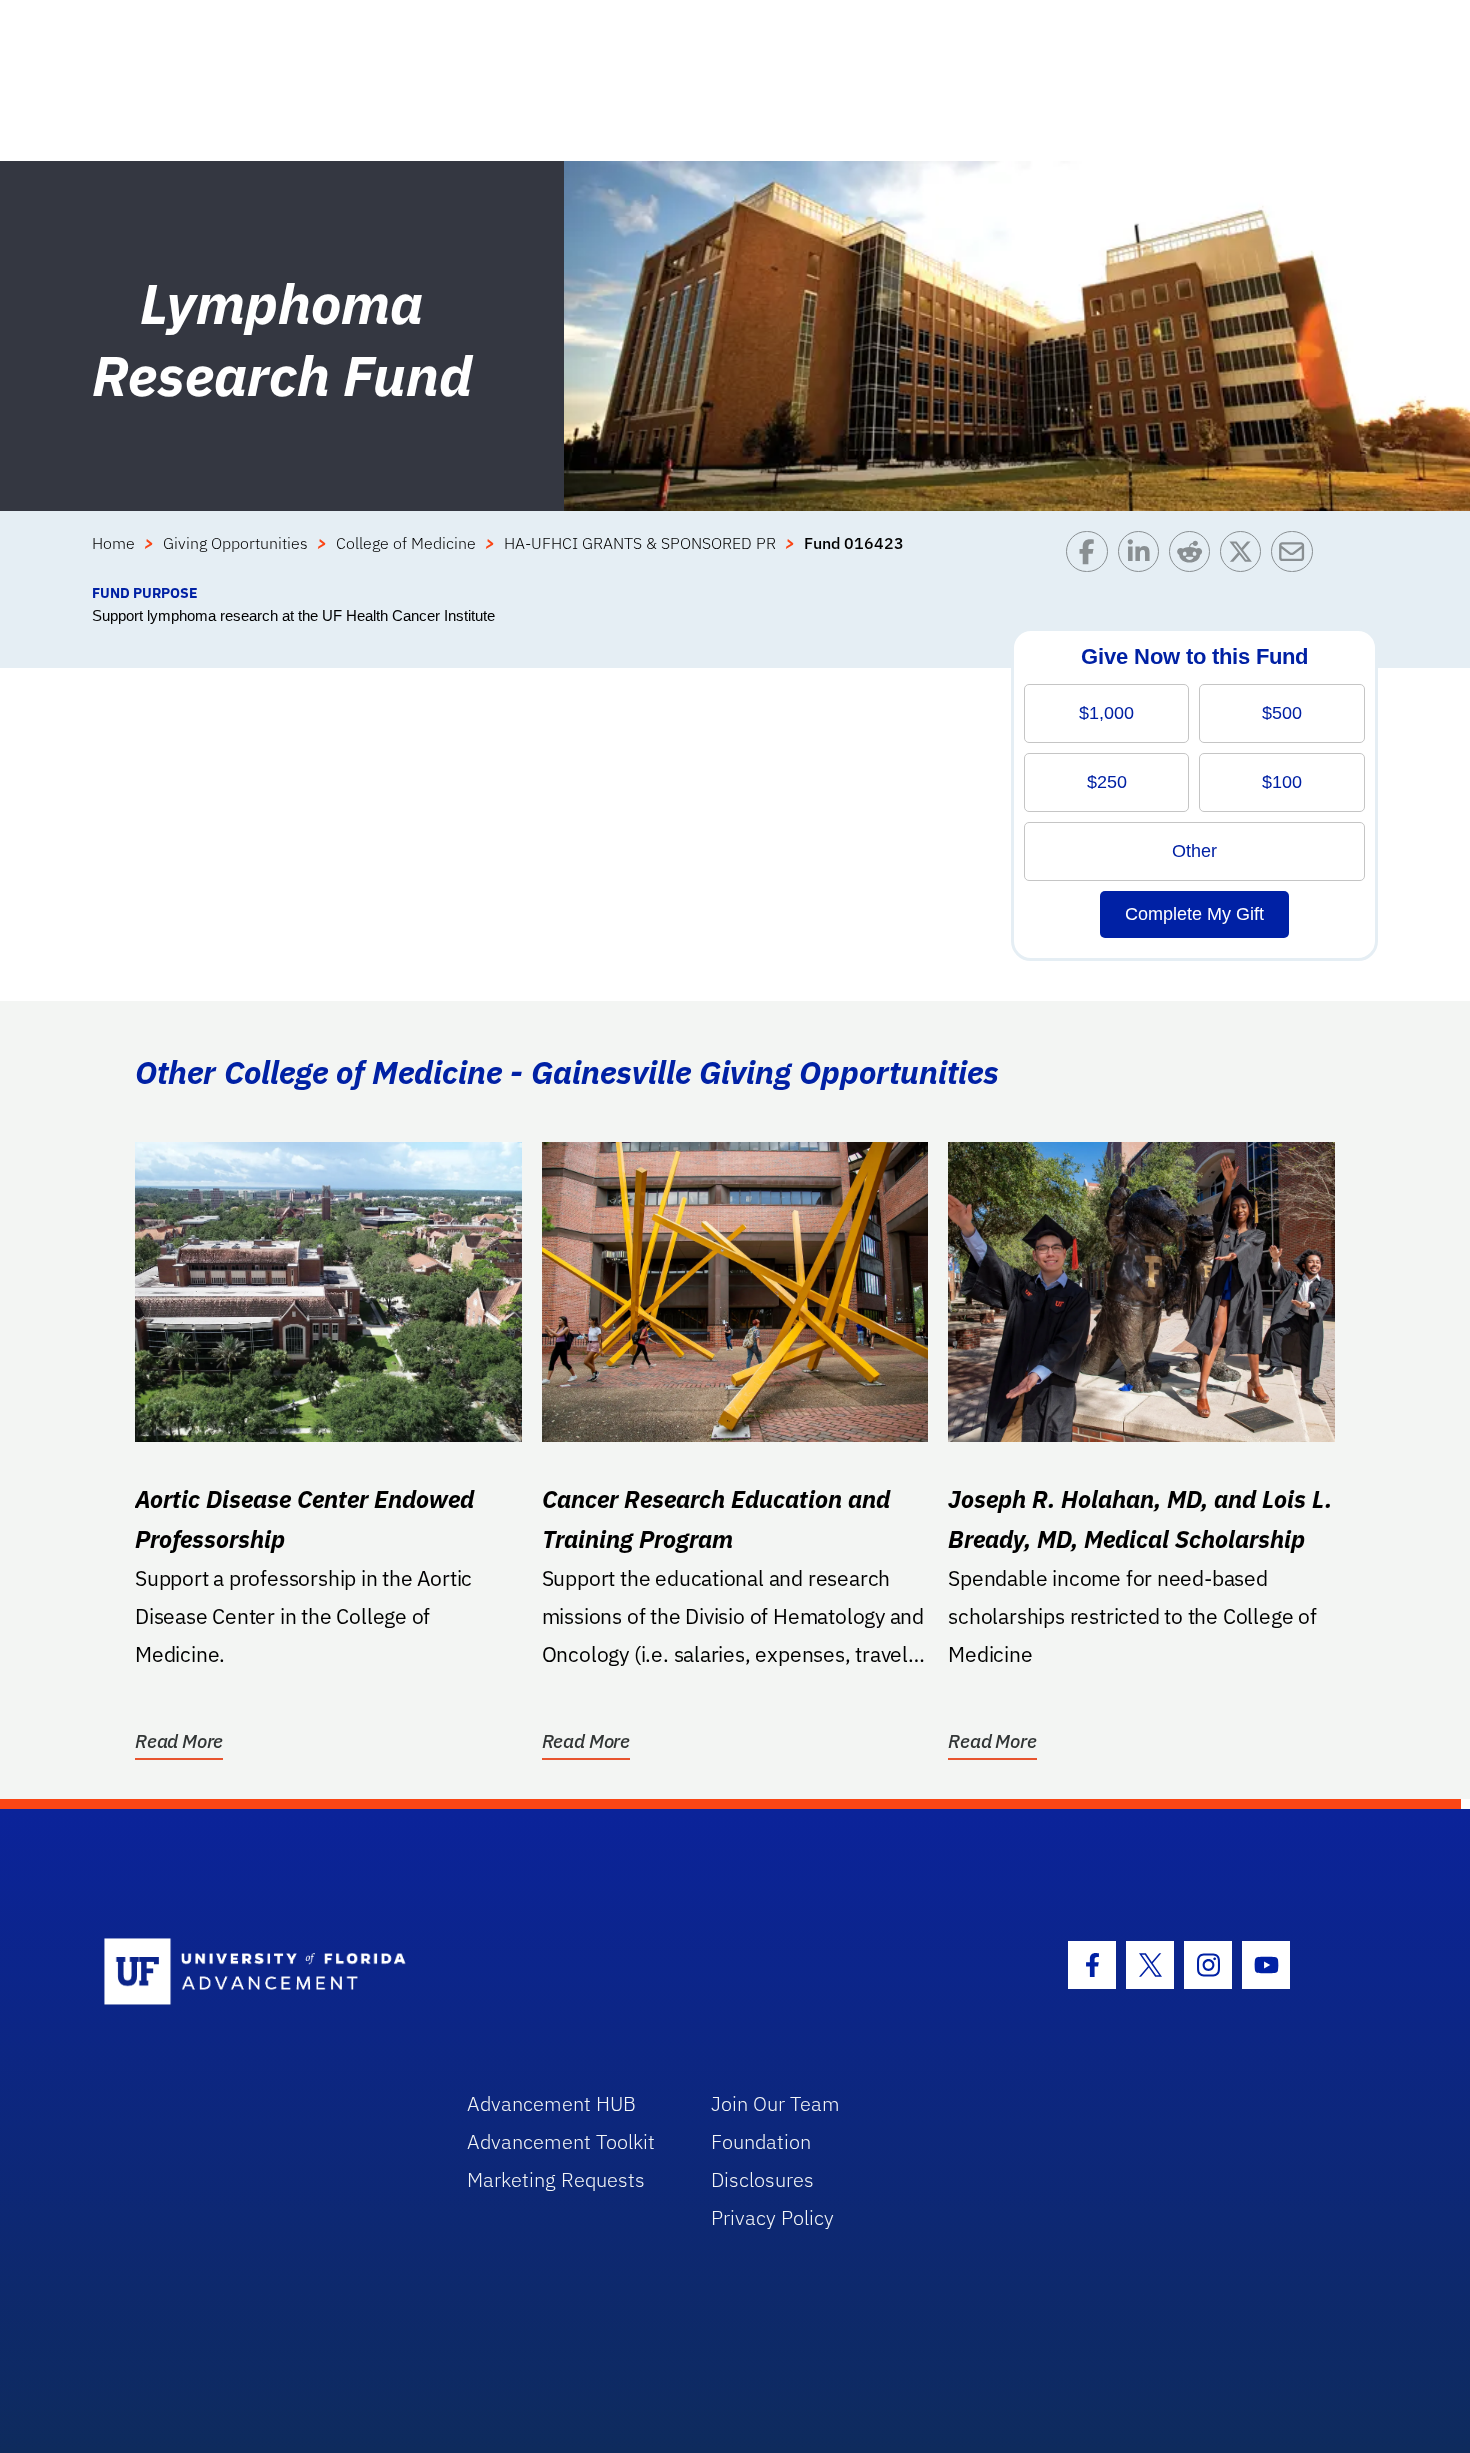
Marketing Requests (556, 2179)
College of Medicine (406, 543)
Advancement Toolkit (561, 2141)
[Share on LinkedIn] (1143, 556)
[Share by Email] (1296, 556)
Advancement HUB (551, 2103)
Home (113, 543)
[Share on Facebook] (1091, 556)
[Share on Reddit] (1194, 556)
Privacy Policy (772, 2217)
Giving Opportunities (235, 543)
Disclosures (762, 2179)
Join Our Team (775, 2103)
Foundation (761, 2141)
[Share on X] (1245, 556)
